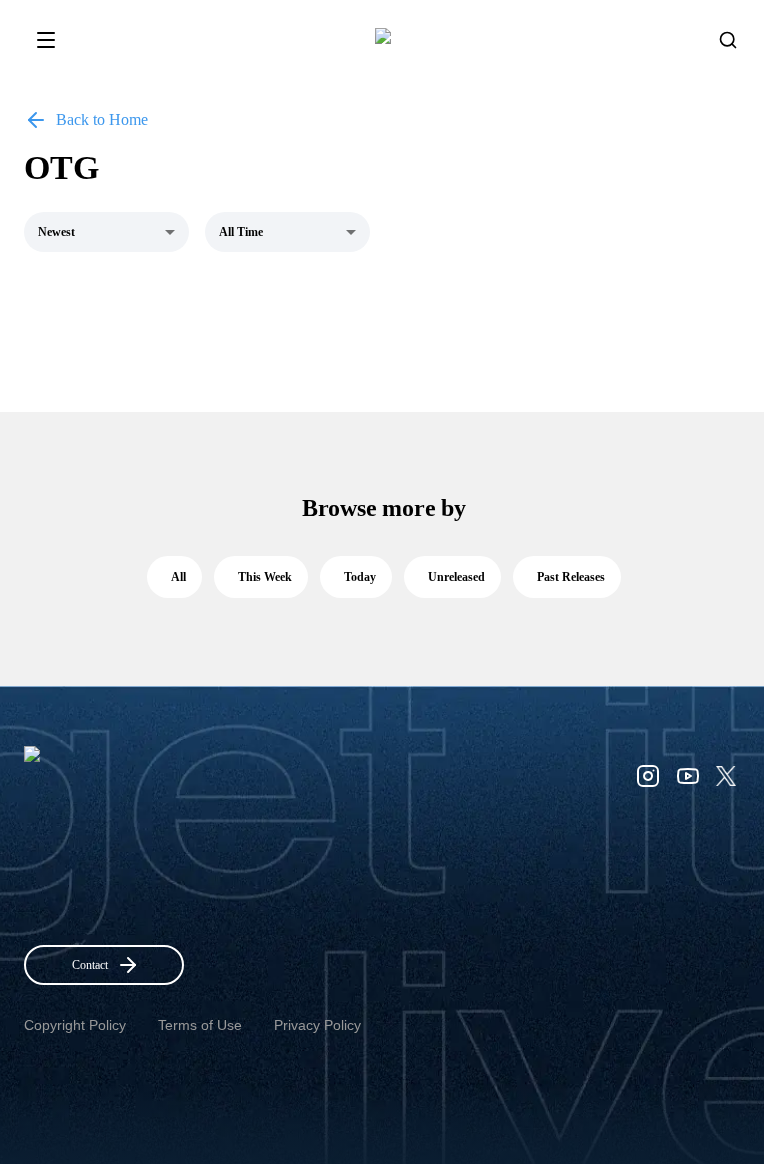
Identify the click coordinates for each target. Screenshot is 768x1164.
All (178, 577)
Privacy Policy (317, 1025)
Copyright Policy (75, 1025)
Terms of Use (200, 1025)
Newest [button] (56, 232)
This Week (265, 577)
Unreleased (456, 577)
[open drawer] (46, 40)
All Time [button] (241, 232)
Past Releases (571, 577)
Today (360, 577)
